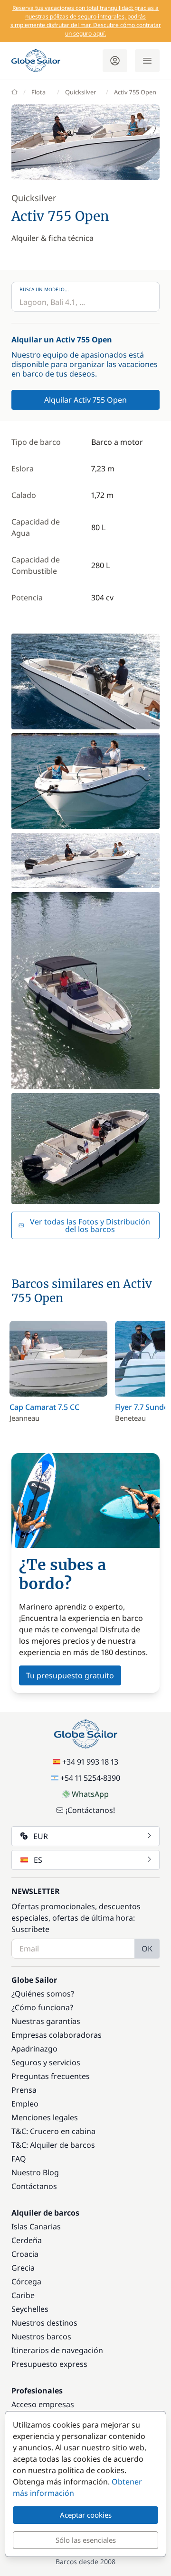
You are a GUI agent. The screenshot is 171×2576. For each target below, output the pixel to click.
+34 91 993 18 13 (90, 1762)
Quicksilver (81, 92)
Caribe (23, 2295)
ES (38, 1860)
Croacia (25, 2254)
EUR (41, 1836)
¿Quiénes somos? (43, 1994)
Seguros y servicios (46, 2062)
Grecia (23, 2268)
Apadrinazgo (34, 2049)
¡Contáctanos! (90, 1810)
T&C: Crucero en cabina (53, 2131)
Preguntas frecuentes (51, 2076)
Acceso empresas (43, 2404)
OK (147, 1949)
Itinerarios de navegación (57, 2350)
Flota (38, 92)
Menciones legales (45, 2117)
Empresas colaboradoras (57, 2035)
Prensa (24, 2090)
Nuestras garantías (46, 2021)
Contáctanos (34, 2186)
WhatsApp (90, 1794)
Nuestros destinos (44, 2323)
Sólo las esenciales (86, 2540)
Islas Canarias (36, 2226)
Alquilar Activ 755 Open (85, 400)
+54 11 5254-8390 (90, 1778)
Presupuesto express (49, 2364)
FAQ (19, 2159)
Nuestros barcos (41, 2337)
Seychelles (30, 2309)
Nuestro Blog (35, 2172)
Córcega (26, 2282)
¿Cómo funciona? (42, 2007)
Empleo (25, 2104)
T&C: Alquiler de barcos (53, 2145)
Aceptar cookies (86, 2515)
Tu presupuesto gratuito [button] (70, 1675)
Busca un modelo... (44, 289)
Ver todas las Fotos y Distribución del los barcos (90, 1225)
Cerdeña (27, 2240)
